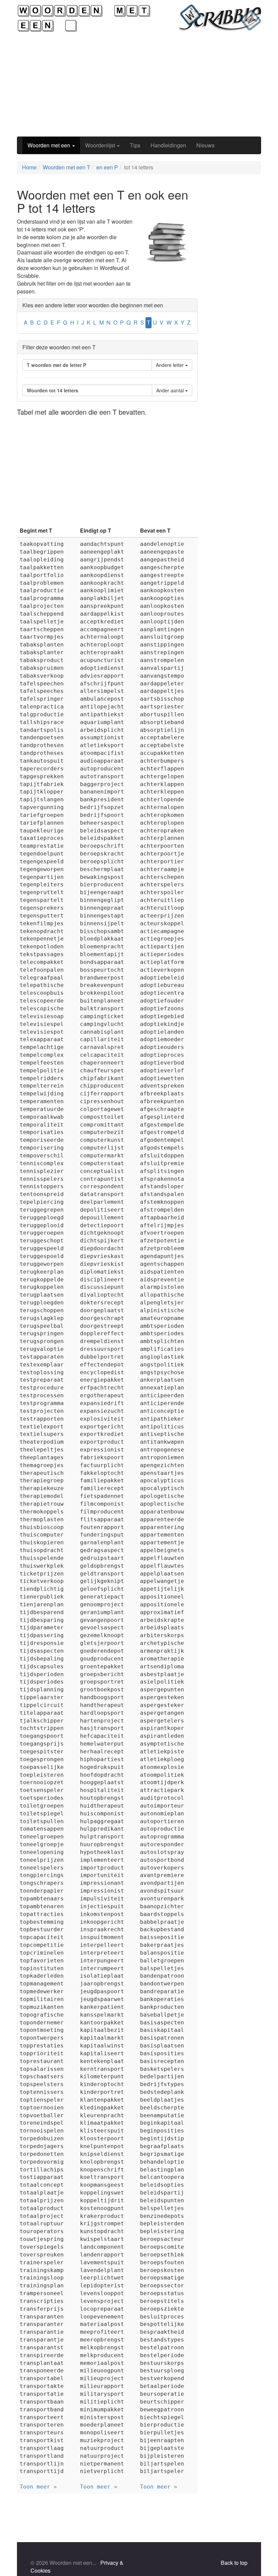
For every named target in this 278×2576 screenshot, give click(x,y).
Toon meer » (38, 2487)
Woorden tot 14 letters (53, 390)
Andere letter (171, 365)
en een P (107, 167)
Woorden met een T (66, 167)
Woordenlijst (101, 145)
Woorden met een (49, 145)
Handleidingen (168, 145)
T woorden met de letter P (56, 365)
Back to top (234, 2563)
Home (29, 167)
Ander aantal (171, 390)
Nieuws (205, 145)
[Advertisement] (139, 84)
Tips (135, 145)
